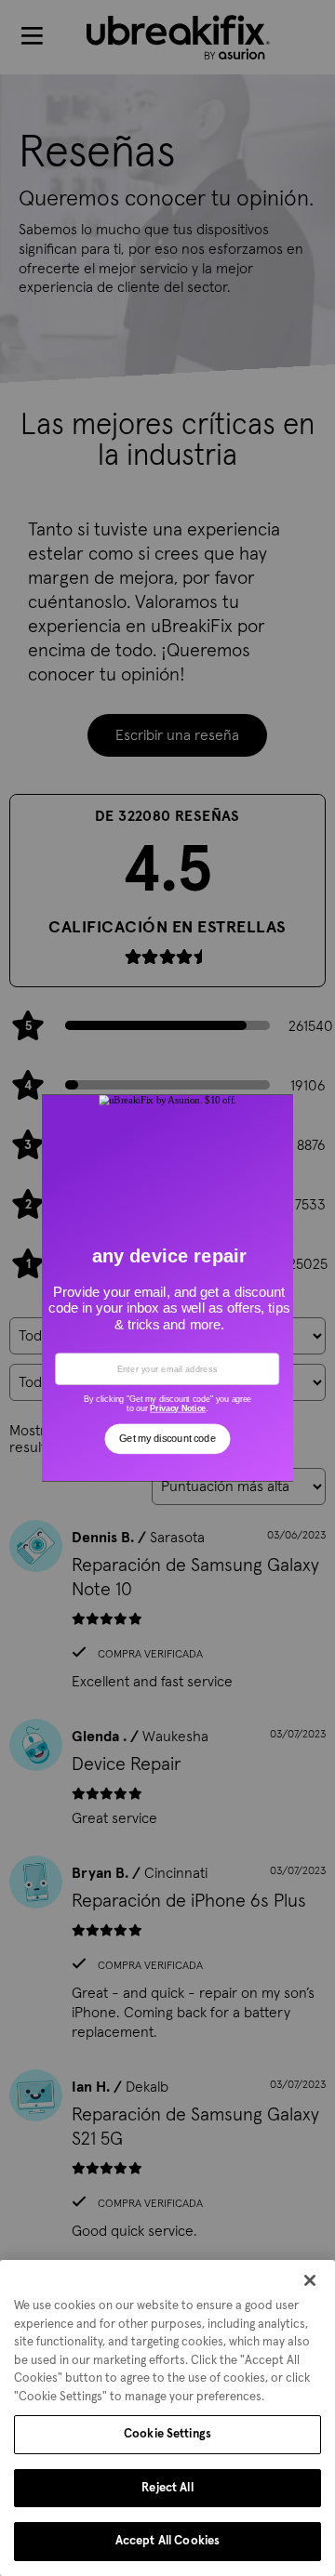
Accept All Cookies (167, 2541)
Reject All (167, 2488)
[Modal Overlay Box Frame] (167, 1288)
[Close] (310, 2280)
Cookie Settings (167, 2434)
